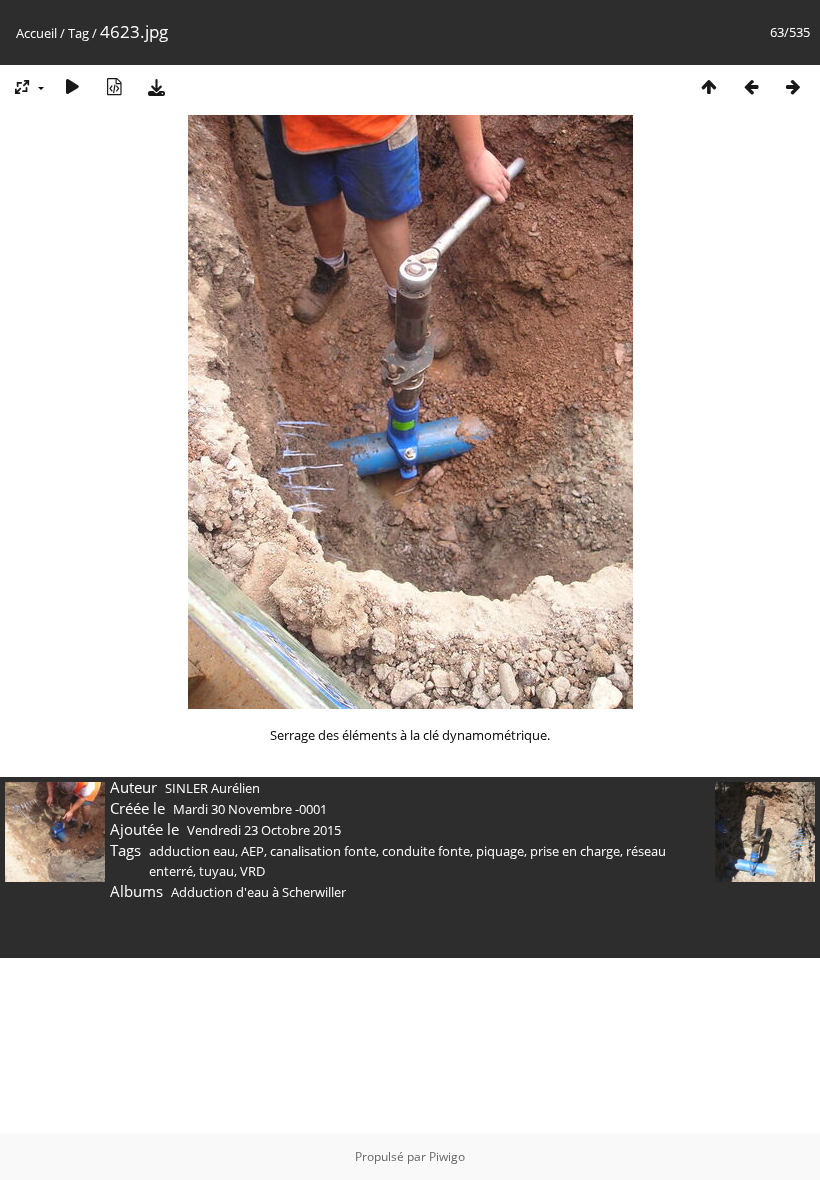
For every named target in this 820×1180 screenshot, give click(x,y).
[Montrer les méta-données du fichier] (114, 86)
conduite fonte (426, 851)
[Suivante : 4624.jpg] (793, 86)
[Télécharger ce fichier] (156, 86)
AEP (252, 851)
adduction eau (192, 851)
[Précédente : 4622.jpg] (751, 86)
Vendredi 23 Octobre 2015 (264, 830)
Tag (78, 33)
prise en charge (575, 851)
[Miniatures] (709, 86)
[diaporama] (72, 86)
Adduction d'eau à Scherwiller (258, 892)
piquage (500, 851)
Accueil (36, 33)
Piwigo (447, 1156)
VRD (252, 871)
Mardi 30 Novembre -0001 (250, 809)
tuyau (216, 871)
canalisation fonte (323, 851)
